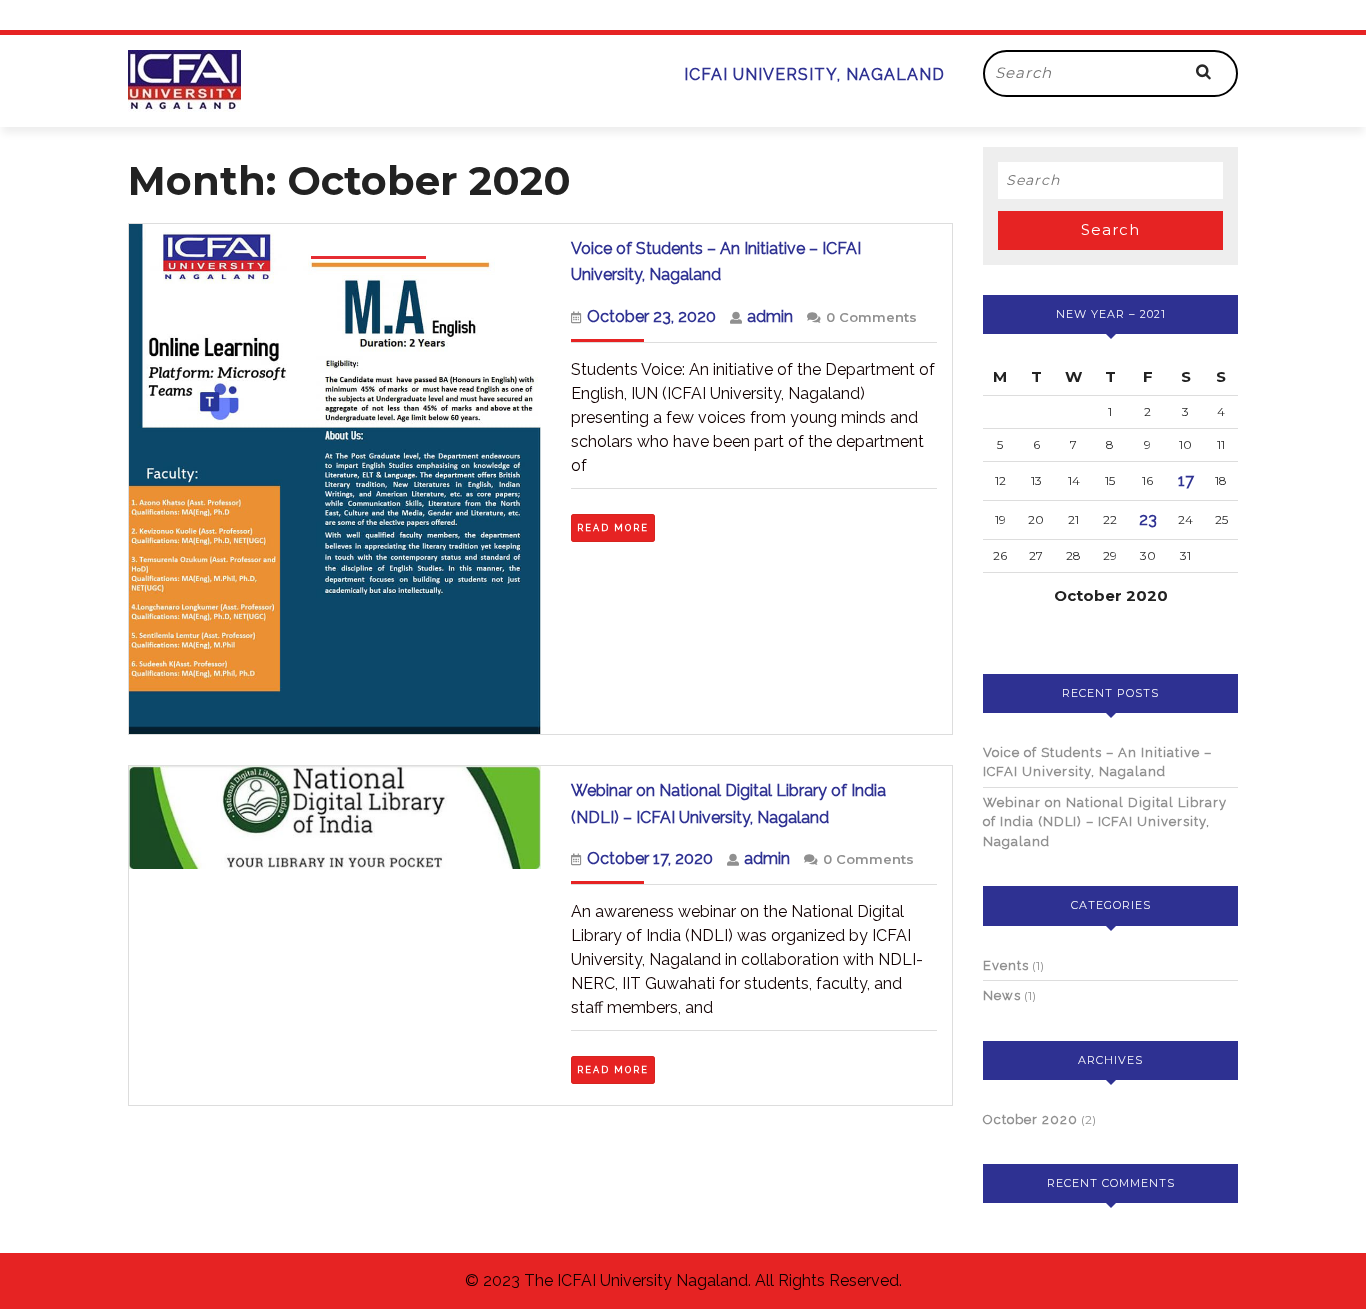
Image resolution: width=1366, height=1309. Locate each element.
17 (1186, 480)
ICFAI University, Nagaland (814, 74)
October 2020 (1030, 1119)
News (1002, 995)
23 (1148, 519)
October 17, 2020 (650, 858)
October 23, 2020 (651, 316)
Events (1006, 965)
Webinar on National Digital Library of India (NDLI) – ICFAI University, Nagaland (1105, 822)
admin (770, 316)
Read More (616, 526)
